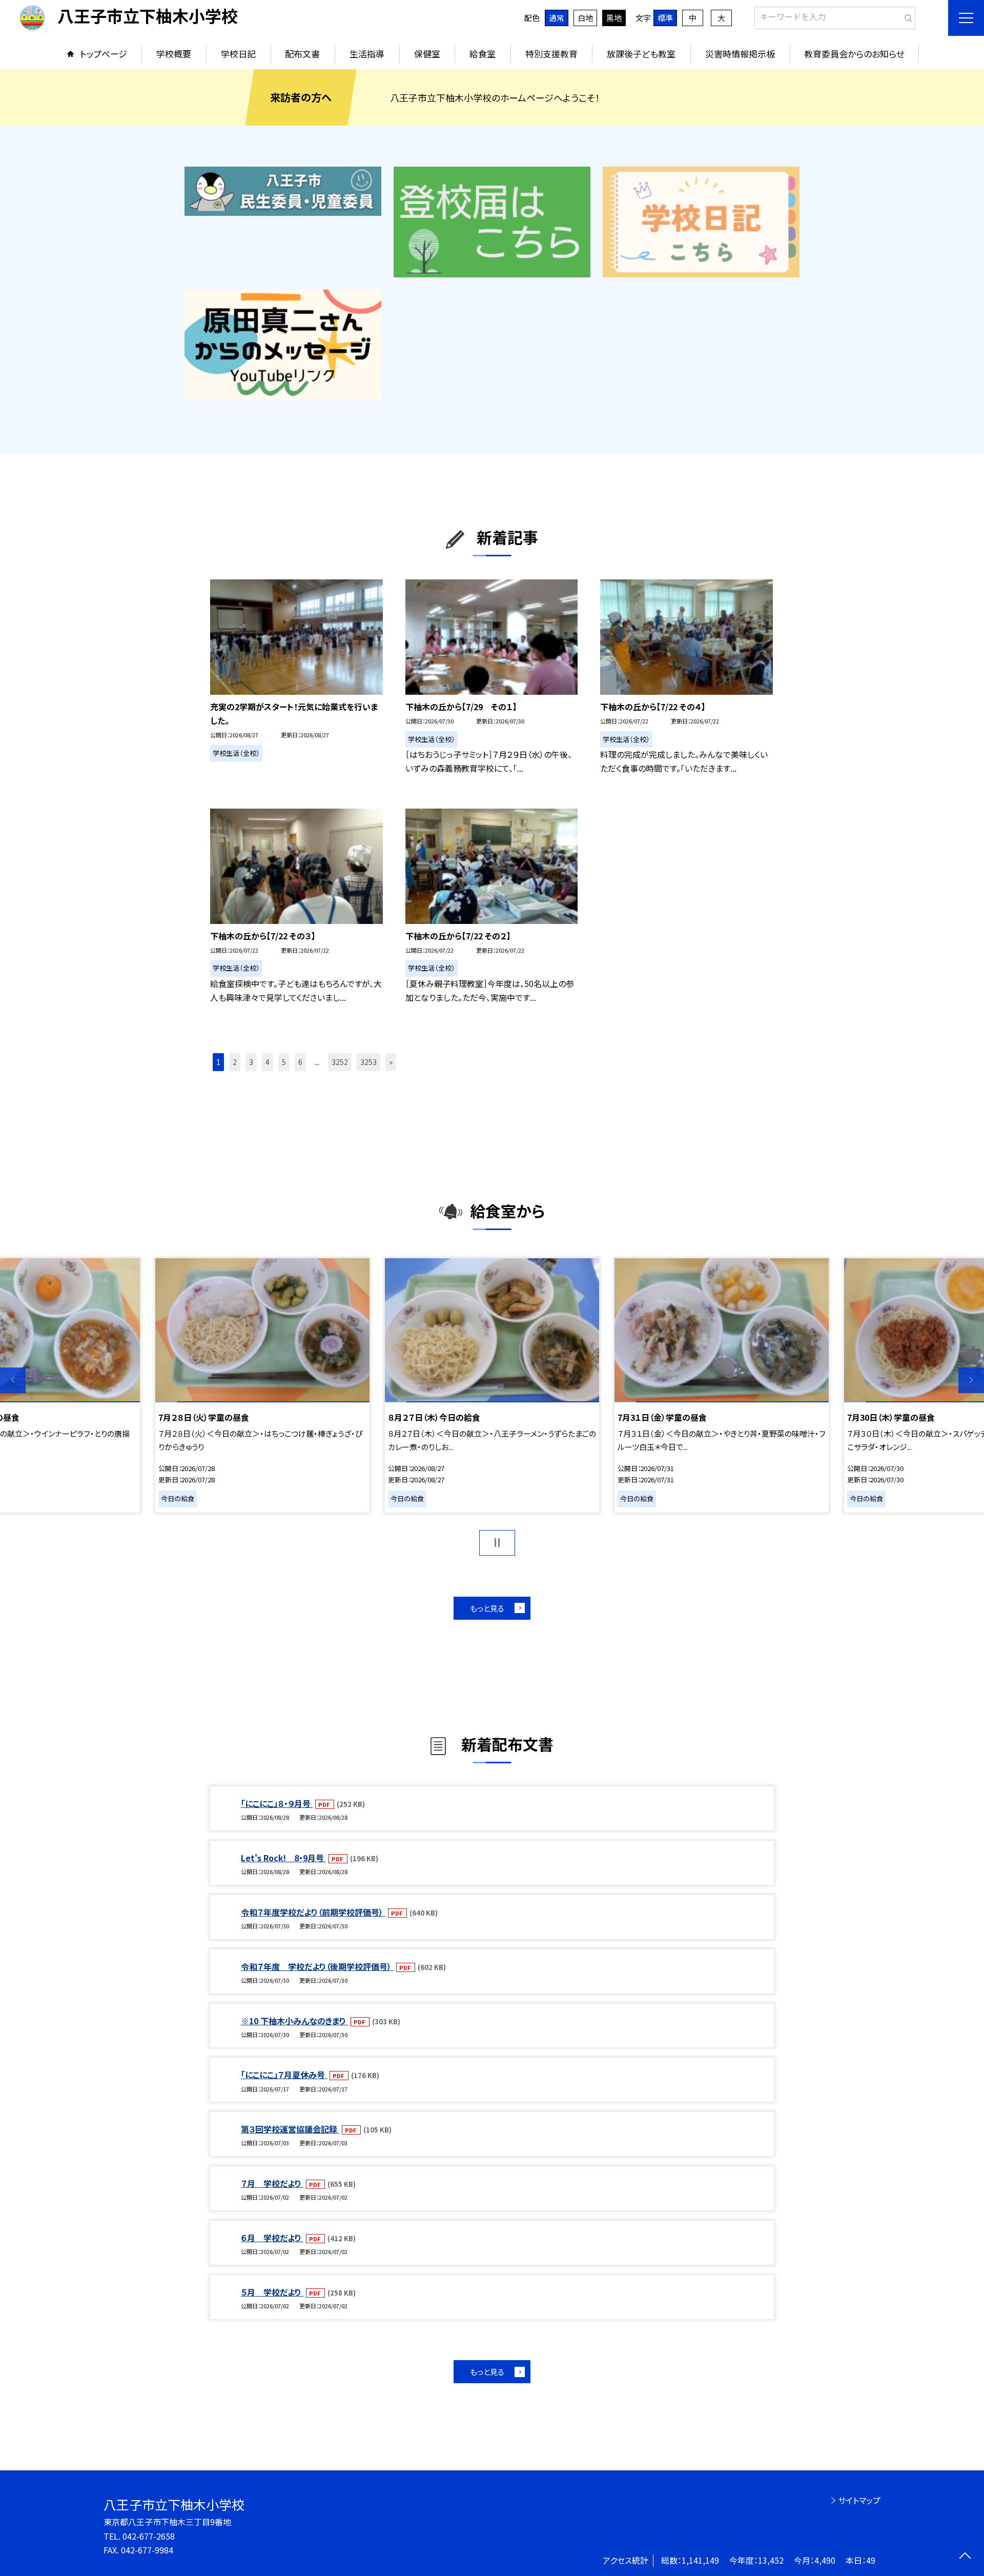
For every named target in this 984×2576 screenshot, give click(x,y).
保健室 (427, 54)
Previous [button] (13, 1380)
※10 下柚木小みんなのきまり (294, 2021)
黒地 (614, 18)
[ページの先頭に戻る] (965, 2557)
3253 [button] (368, 1062)
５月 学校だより (272, 2292)
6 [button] (300, 1062)
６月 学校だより (272, 2238)
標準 (665, 18)
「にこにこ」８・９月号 (277, 1803)
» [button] (391, 1062)
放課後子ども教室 (641, 54)
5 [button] (284, 1062)
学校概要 (174, 54)
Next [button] (971, 1380)
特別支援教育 (551, 54)
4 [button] (268, 1062)
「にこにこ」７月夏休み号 (284, 2075)
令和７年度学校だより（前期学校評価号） (313, 1912)
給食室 (483, 54)
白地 (585, 18)
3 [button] (251, 1062)
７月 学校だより (272, 2183)
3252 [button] (340, 1062)
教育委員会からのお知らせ (854, 54)
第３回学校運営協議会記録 (290, 2129)
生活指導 (367, 54)
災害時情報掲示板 (740, 54)
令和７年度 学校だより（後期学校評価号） (317, 1966)
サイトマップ (859, 2500)
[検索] (906, 16)
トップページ (104, 54)
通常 (557, 18)
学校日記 (238, 54)
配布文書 (302, 54)
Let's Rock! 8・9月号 (283, 1858)
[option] (492, 1385)
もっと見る (487, 1608)
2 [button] (235, 1062)
